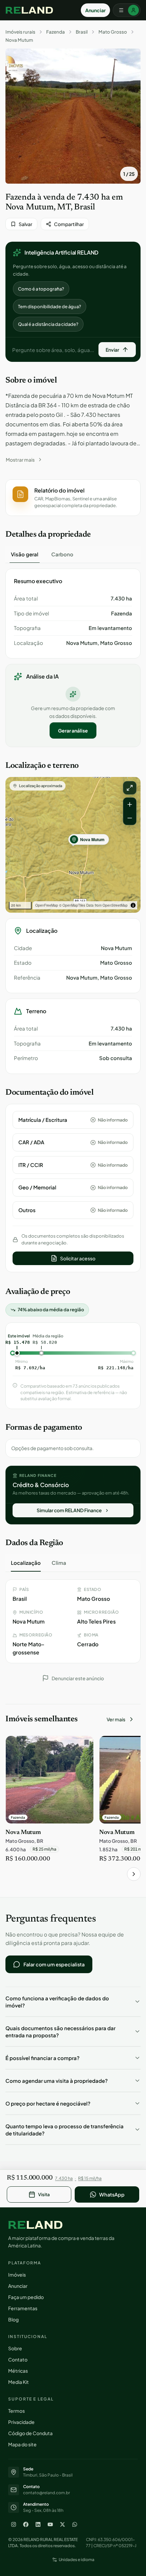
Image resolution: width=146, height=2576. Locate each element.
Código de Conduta (30, 2433)
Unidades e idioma (77, 2560)
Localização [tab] (26, 1563)
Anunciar (95, 10)
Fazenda (56, 32)
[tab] (25, 554)
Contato (18, 2359)
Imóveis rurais (20, 32)
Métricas (18, 2371)
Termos (16, 2411)
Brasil (82, 32)
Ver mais (116, 1719)
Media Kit (19, 2382)
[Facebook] (26, 2524)
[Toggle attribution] (133, 905)
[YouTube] (50, 2524)
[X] (62, 2524)
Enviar (112, 350)
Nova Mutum (19, 40)
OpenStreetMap (115, 905)
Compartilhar (69, 224)
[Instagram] (14, 2524)
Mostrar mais (20, 460)
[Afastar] (130, 818)
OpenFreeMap (47, 905)
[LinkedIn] (38, 2524)
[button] (73, 498)
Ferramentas (23, 2308)
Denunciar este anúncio (78, 1678)
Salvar (25, 224)
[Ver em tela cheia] (130, 788)
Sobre (15, 2348)
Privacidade (21, 2422)
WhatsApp (112, 2194)
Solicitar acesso (78, 1258)
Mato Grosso (113, 32)
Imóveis (17, 2275)
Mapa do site (22, 2444)
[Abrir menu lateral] (127, 10)
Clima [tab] (59, 1563)
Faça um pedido (26, 2297)
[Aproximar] (130, 804)
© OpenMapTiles (72, 905)
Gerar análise (73, 730)
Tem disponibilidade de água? (50, 307)
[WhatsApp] (75, 2524)
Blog (13, 2319)
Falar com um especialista (54, 1964)
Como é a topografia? (41, 289)
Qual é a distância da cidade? (48, 324)
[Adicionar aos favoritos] (85, 1744)
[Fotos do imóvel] (73, 116)
